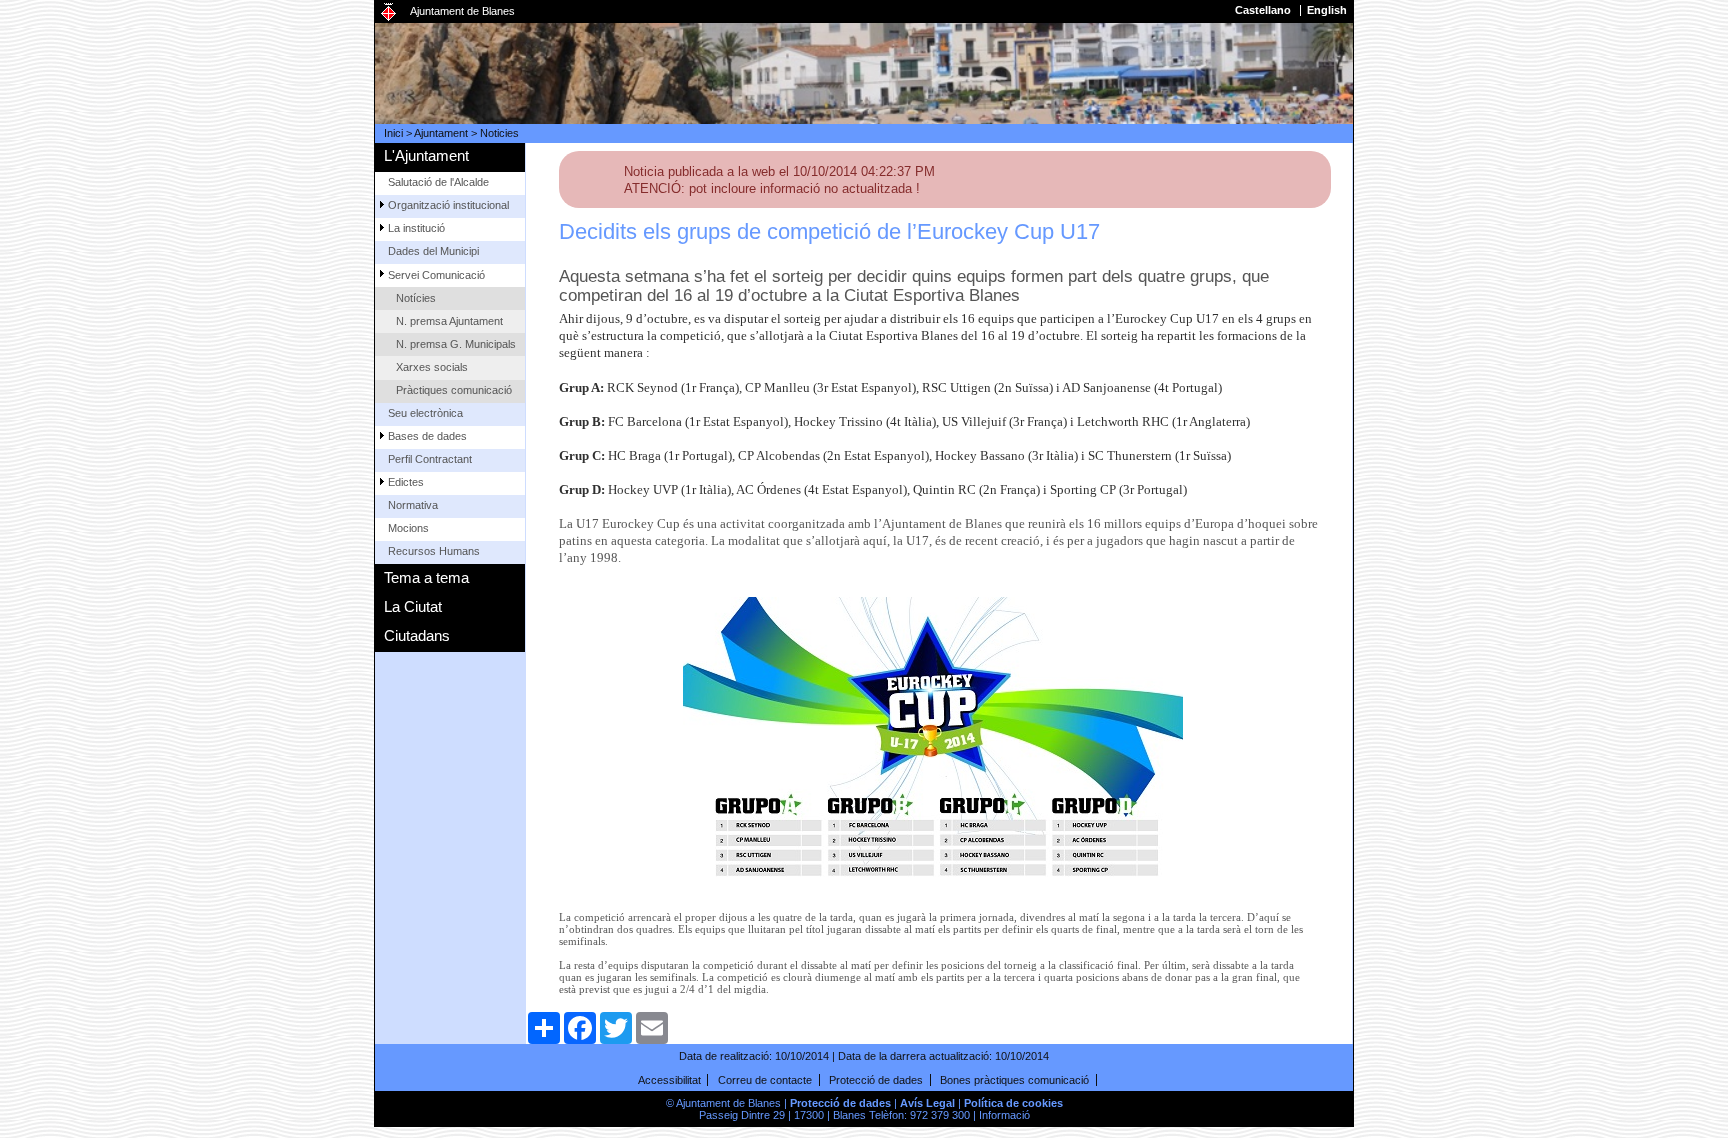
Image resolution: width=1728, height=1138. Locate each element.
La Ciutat (413, 606)
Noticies (499, 133)
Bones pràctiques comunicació (1014, 1080)
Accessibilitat (669, 1080)
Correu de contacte (765, 1080)
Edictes (406, 482)
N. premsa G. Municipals (456, 344)
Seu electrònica (425, 413)
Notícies (416, 298)
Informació (1004, 1115)
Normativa (413, 505)
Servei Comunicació (436, 275)
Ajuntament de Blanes (462, 11)
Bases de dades (427, 436)
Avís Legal (927, 1103)
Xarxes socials (432, 367)
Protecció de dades (876, 1080)
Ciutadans (417, 635)
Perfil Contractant (430, 459)
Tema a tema (426, 577)
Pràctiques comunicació (454, 390)
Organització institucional (448, 205)
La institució (416, 228)
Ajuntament (441, 133)
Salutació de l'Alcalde (438, 182)
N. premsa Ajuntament (449, 321)
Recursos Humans (434, 551)
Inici (393, 133)
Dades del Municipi (433, 251)
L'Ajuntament (426, 155)
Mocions (408, 528)
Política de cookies (1013, 1103)
